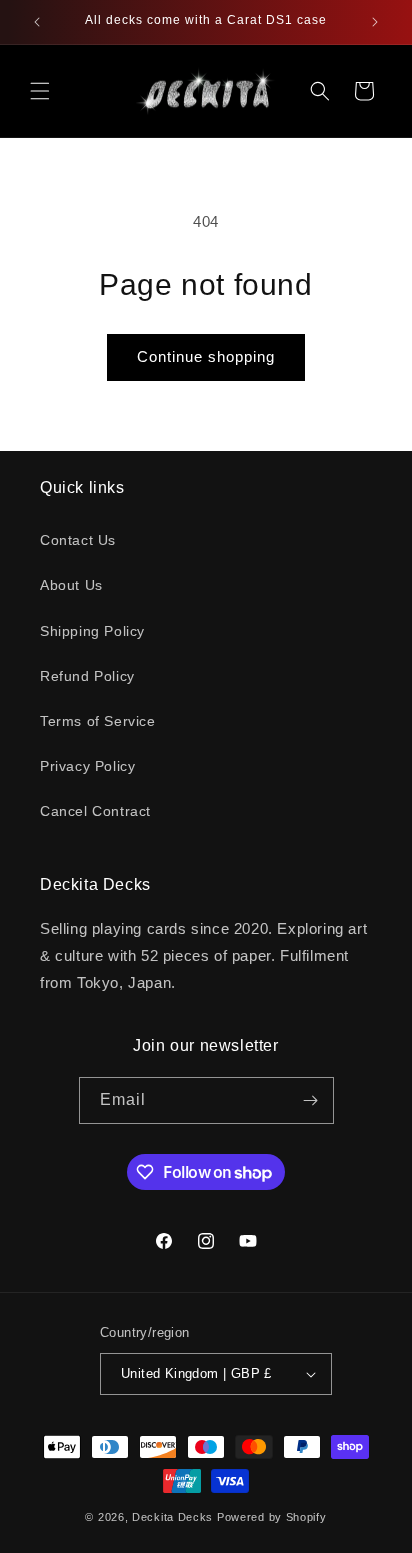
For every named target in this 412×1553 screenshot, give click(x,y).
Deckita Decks (172, 1517)
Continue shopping (206, 356)
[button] (40, 91)
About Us (71, 585)
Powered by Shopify (272, 1517)
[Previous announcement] (37, 22)
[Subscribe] (311, 1100)
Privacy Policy (87, 766)
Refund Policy (87, 676)
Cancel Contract (95, 811)
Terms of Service (98, 721)
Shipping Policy (92, 631)
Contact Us (78, 540)
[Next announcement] (375, 22)
